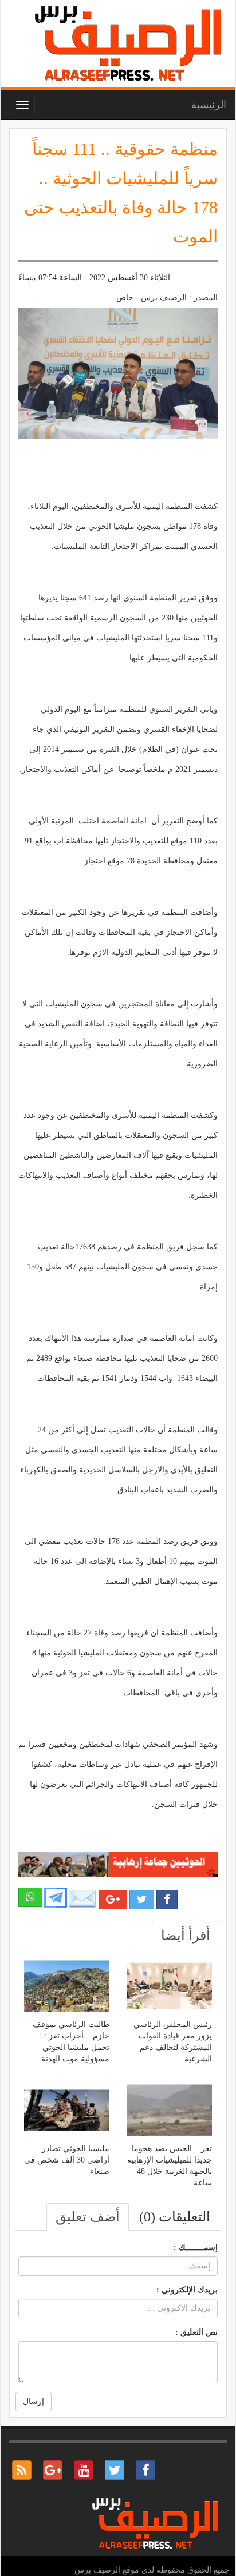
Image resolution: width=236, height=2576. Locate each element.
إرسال (34, 2401)
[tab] (186, 1936)
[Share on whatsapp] (30, 1897)
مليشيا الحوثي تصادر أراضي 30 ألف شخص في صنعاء (67, 2160)
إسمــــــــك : (196, 2247)
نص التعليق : (196, 2332)
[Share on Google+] (113, 1900)
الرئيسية (209, 105)
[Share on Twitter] (142, 1900)
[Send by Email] (82, 1899)
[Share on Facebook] (167, 1900)
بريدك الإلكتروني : (187, 2290)
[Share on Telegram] (56, 1897)
